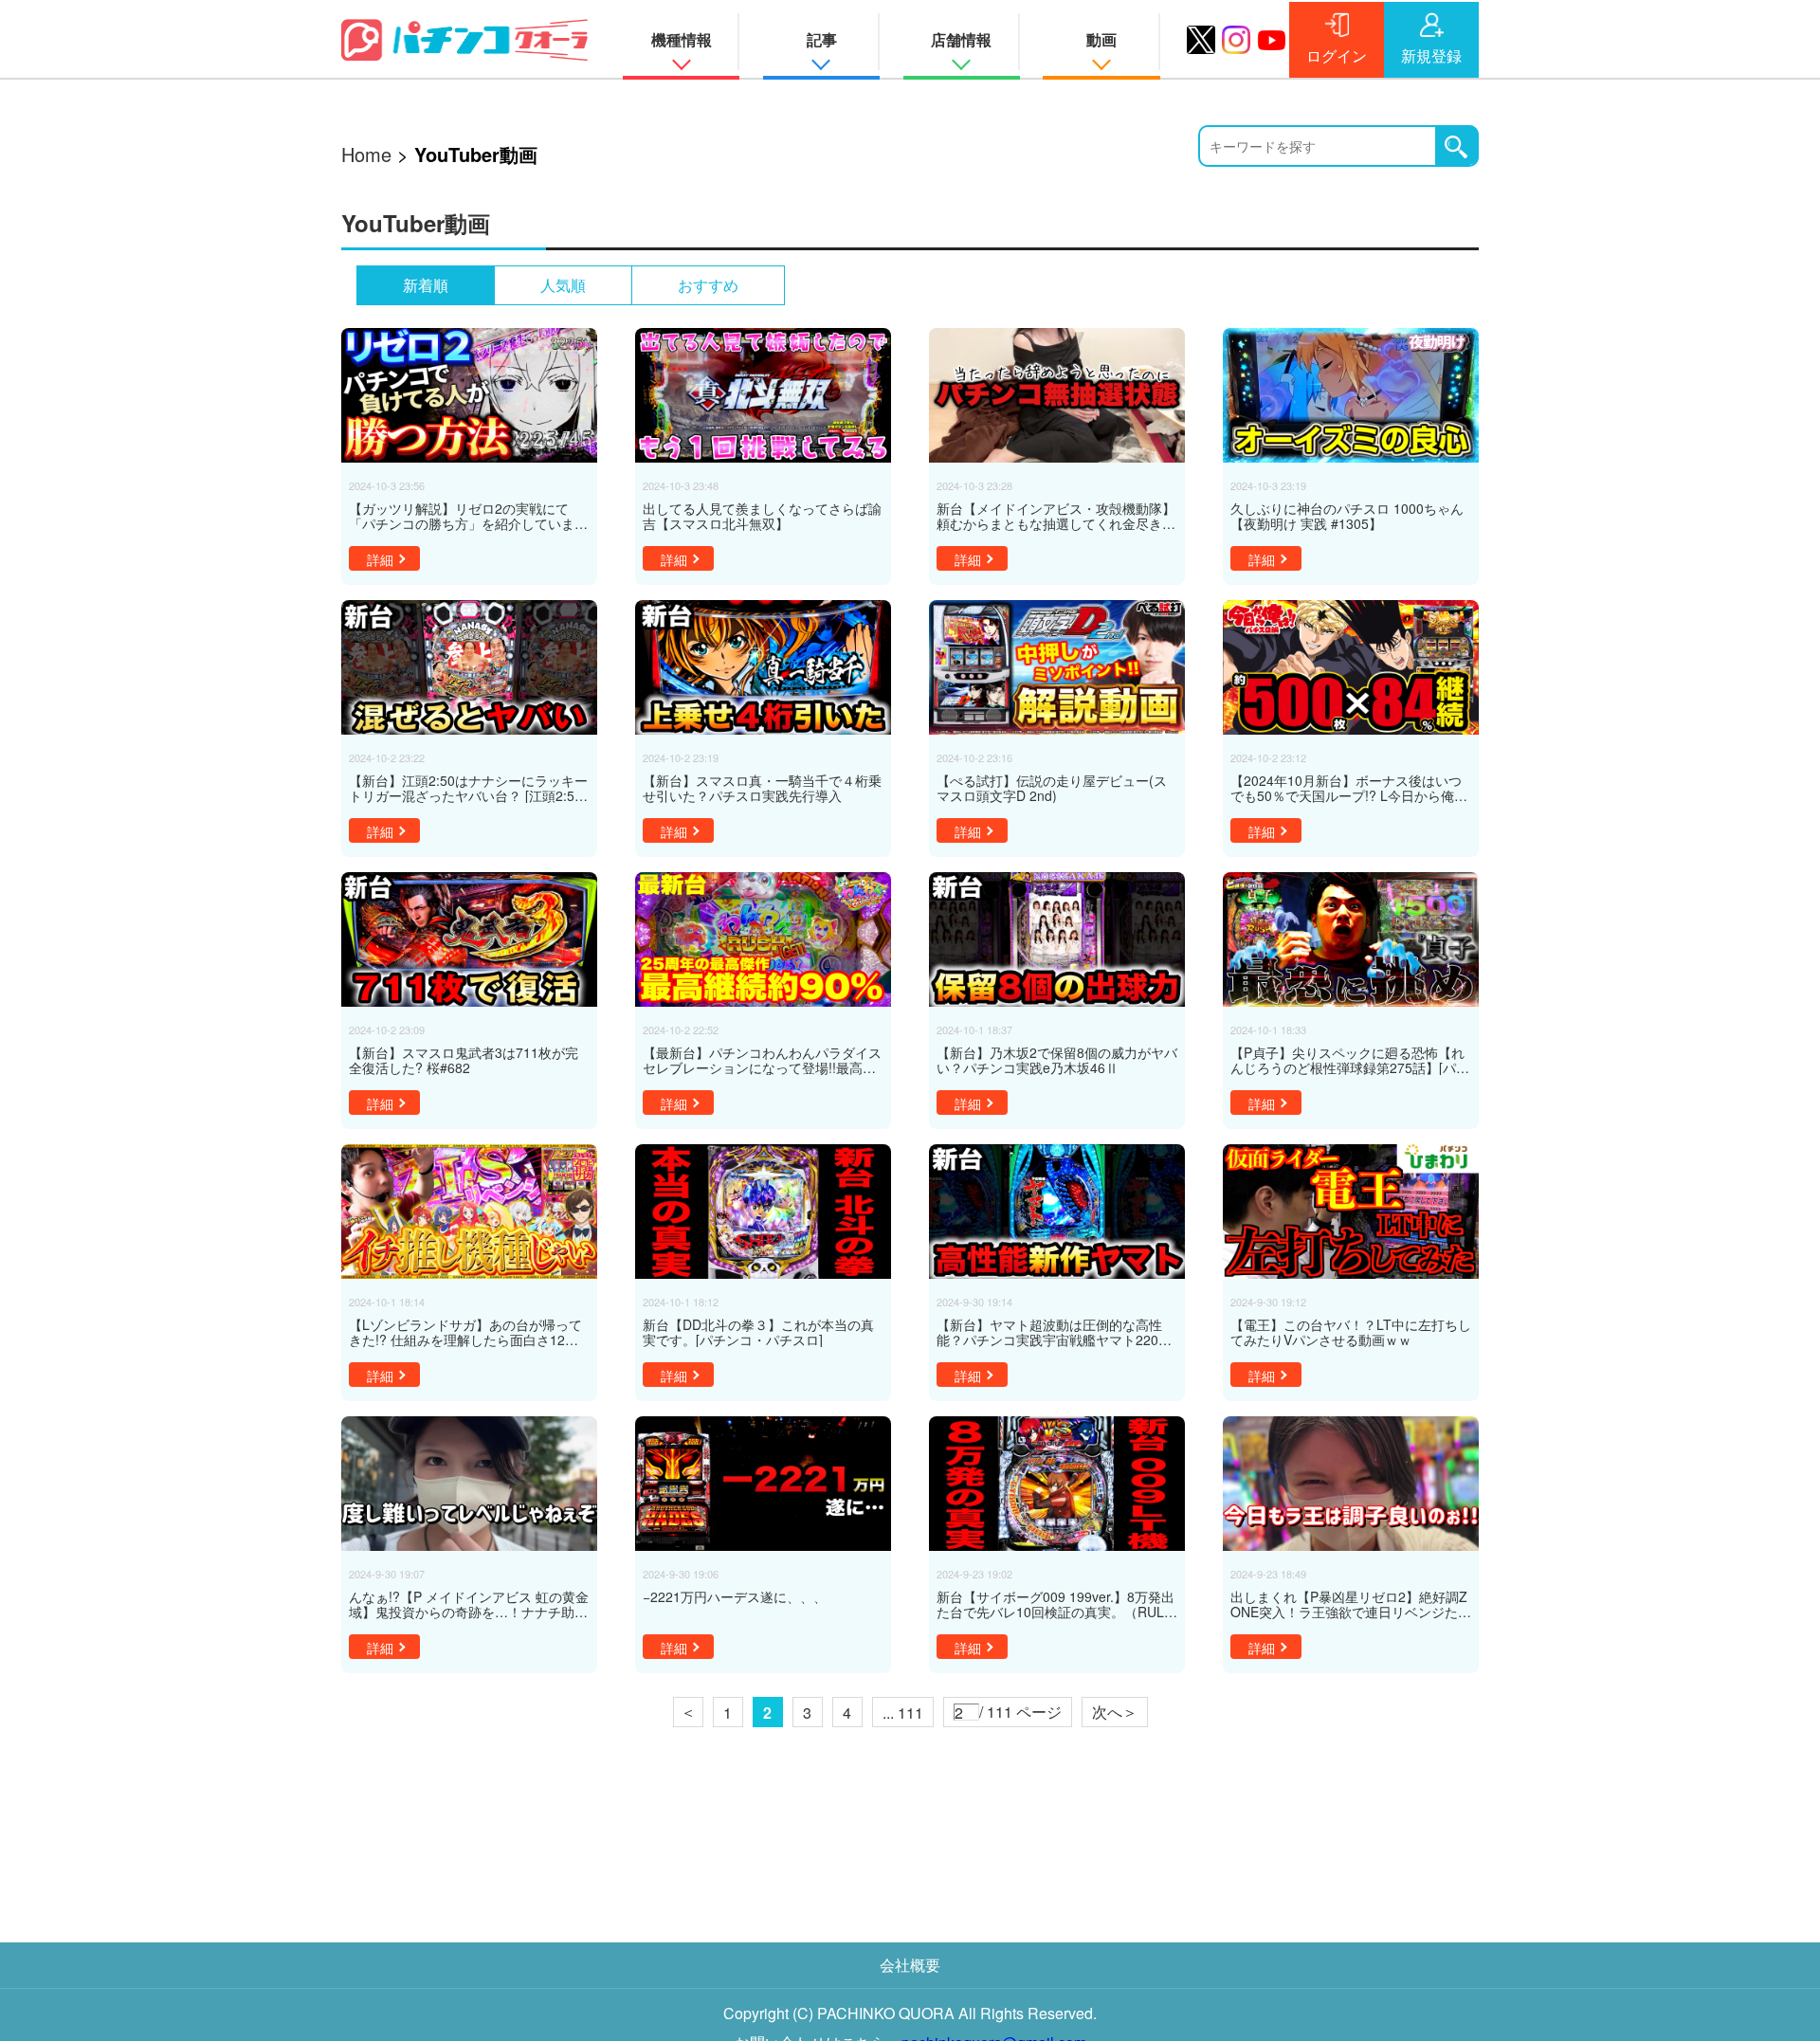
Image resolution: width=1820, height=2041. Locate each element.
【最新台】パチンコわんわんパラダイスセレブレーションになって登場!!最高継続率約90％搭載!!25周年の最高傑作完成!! (762, 1060)
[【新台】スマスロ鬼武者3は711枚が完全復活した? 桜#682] (469, 939)
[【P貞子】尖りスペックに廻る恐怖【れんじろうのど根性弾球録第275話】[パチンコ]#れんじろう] (1351, 939)
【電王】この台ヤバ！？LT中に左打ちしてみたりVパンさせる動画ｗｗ (1351, 1332)
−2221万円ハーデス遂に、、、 (735, 1597)
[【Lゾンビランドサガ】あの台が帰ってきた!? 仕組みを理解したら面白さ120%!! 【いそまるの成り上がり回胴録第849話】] (469, 1212)
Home (366, 154)
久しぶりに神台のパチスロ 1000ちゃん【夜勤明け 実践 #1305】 (1347, 516)
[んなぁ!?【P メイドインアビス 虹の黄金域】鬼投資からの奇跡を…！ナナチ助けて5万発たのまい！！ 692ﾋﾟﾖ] (469, 1484)
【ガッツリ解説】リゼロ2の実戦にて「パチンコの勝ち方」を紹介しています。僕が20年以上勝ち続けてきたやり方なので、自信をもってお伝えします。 (469, 516)
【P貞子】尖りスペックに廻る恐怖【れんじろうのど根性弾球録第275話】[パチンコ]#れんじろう (1350, 1060)
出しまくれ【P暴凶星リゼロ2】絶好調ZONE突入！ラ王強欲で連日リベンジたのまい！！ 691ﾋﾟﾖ (1351, 1604)
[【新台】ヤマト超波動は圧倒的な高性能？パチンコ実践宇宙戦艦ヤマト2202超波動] (1057, 1212)
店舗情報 (961, 39)
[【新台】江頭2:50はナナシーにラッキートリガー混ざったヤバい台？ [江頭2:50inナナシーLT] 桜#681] (469, 667)
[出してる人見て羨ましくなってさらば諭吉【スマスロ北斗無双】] (763, 395)
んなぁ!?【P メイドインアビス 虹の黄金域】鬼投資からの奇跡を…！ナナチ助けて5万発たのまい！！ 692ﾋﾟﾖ (469, 1604)
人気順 (563, 285)
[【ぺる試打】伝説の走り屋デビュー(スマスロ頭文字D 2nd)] (1057, 667)
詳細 (380, 559)
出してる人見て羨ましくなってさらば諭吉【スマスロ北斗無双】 (762, 516)
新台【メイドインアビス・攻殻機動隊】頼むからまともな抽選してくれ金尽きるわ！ (1056, 516)
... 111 (903, 1713)
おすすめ (708, 285)
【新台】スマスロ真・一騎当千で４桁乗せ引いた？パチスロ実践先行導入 (762, 788)
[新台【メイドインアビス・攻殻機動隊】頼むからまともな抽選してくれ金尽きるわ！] (1057, 395)
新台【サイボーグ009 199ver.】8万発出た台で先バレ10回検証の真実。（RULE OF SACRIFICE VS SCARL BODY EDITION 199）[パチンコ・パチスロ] (1056, 1604)
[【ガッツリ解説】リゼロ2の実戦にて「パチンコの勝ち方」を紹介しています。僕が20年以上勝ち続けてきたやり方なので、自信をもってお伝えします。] (469, 395)
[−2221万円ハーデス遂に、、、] (763, 1484)
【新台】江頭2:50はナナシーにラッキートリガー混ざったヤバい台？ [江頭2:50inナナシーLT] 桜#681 (468, 788)
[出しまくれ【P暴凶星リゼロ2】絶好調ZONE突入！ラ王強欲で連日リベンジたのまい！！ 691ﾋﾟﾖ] (1351, 1484)
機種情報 (682, 39)
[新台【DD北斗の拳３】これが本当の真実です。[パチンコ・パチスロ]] (763, 1212)
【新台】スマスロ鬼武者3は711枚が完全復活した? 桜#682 (464, 1060)
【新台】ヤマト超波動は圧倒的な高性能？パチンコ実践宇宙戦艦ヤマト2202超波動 (1051, 1332)
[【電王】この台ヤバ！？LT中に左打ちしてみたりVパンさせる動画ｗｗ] (1351, 1212)
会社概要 (910, 1965)
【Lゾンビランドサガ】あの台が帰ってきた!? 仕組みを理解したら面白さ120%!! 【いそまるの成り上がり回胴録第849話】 (467, 1332)
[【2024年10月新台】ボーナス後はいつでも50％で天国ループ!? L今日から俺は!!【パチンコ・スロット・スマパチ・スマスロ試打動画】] (1351, 667)
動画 (1101, 39)
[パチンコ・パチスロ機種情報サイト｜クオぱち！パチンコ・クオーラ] (464, 39)
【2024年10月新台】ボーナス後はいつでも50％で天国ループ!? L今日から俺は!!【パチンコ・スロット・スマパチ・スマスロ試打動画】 (1347, 788)
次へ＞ (1115, 1712)
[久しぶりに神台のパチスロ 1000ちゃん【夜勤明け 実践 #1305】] (1351, 395)
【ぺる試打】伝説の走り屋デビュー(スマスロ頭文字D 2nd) (1052, 788)
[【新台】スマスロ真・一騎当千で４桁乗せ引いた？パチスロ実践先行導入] (763, 667)
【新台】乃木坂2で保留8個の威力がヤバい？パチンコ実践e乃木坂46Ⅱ (1057, 1060)
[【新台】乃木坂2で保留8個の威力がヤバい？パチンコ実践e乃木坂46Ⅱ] (1057, 939)
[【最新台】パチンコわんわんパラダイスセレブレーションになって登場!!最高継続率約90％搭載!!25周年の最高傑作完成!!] (763, 939)
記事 (822, 39)
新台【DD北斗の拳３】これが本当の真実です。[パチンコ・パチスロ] (758, 1332)
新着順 (426, 285)
